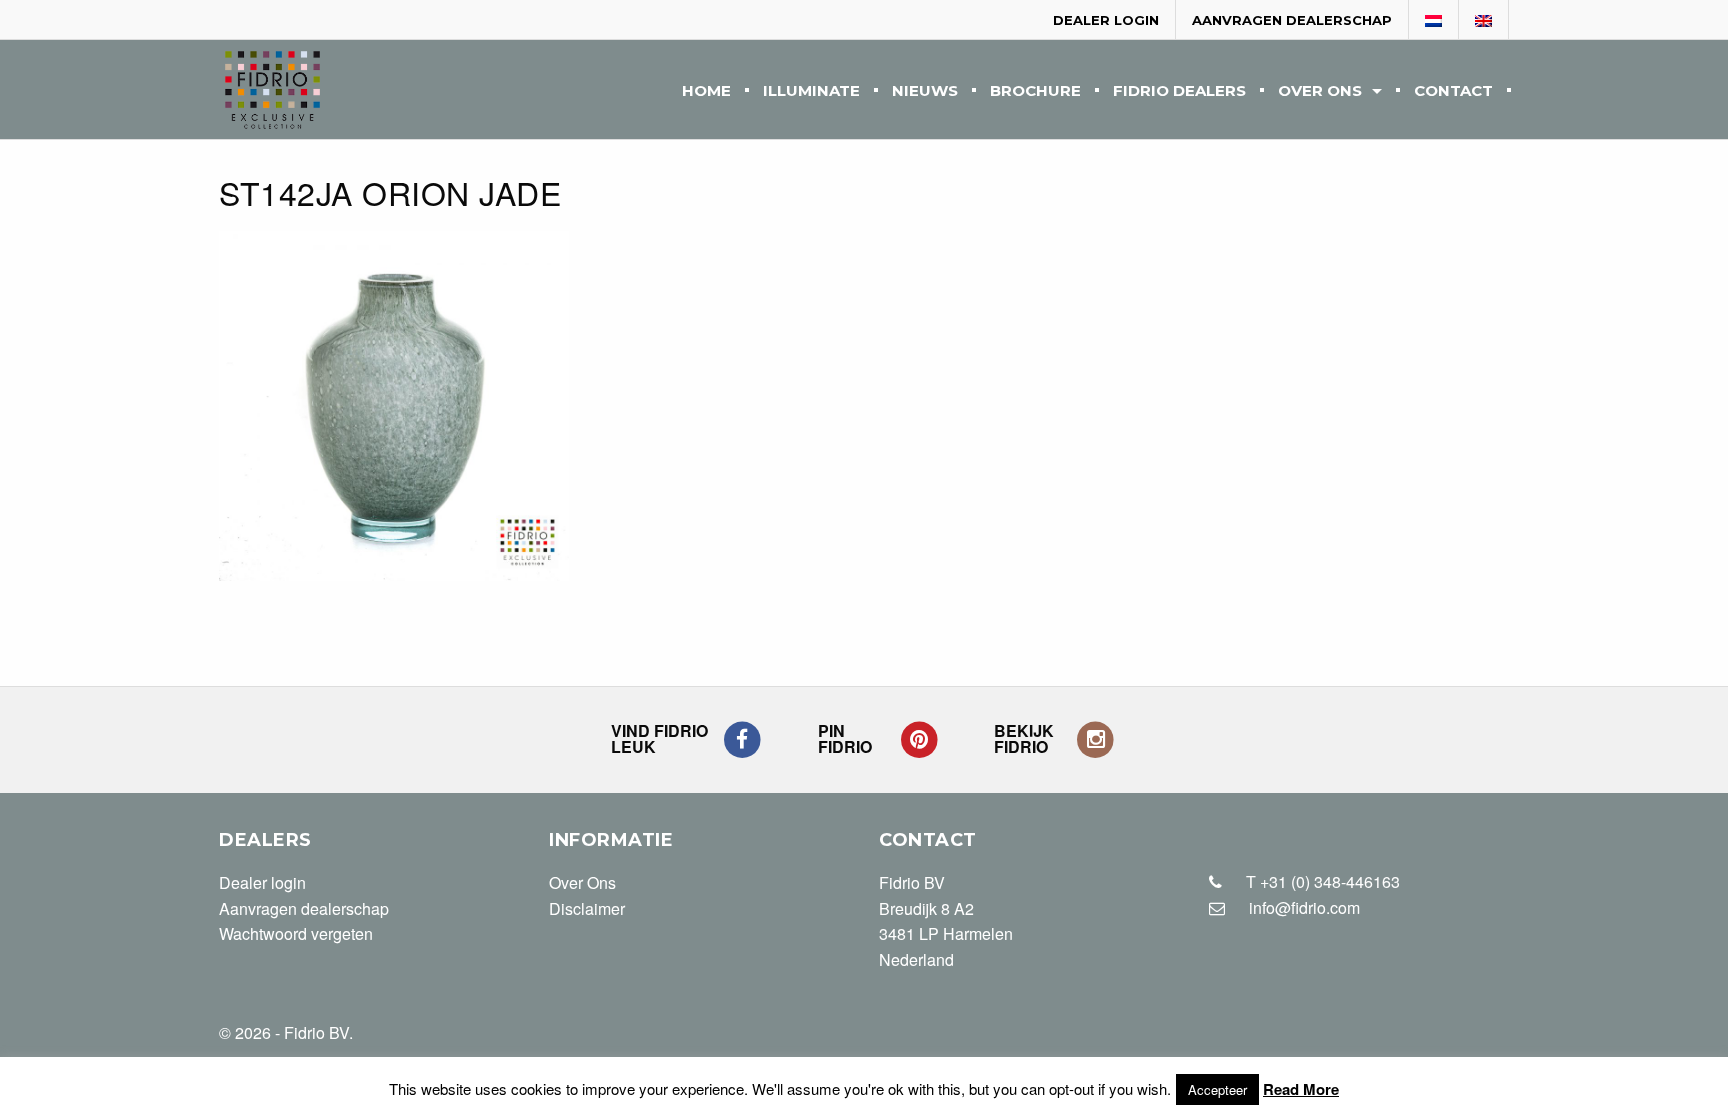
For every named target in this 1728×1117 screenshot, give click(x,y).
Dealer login (1106, 20)
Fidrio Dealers (1179, 91)
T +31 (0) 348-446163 (1321, 881)
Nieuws (925, 91)
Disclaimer (587, 908)
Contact (1453, 91)
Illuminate (811, 91)
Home (706, 91)
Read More (1301, 1089)
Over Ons (1320, 91)
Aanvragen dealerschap (1292, 20)
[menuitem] (706, 89)
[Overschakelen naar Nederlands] (1434, 21)
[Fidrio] (272, 90)
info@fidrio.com (1304, 907)
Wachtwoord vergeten (296, 933)
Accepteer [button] (1217, 1089)
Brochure (1035, 91)
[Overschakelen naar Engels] (1484, 21)
